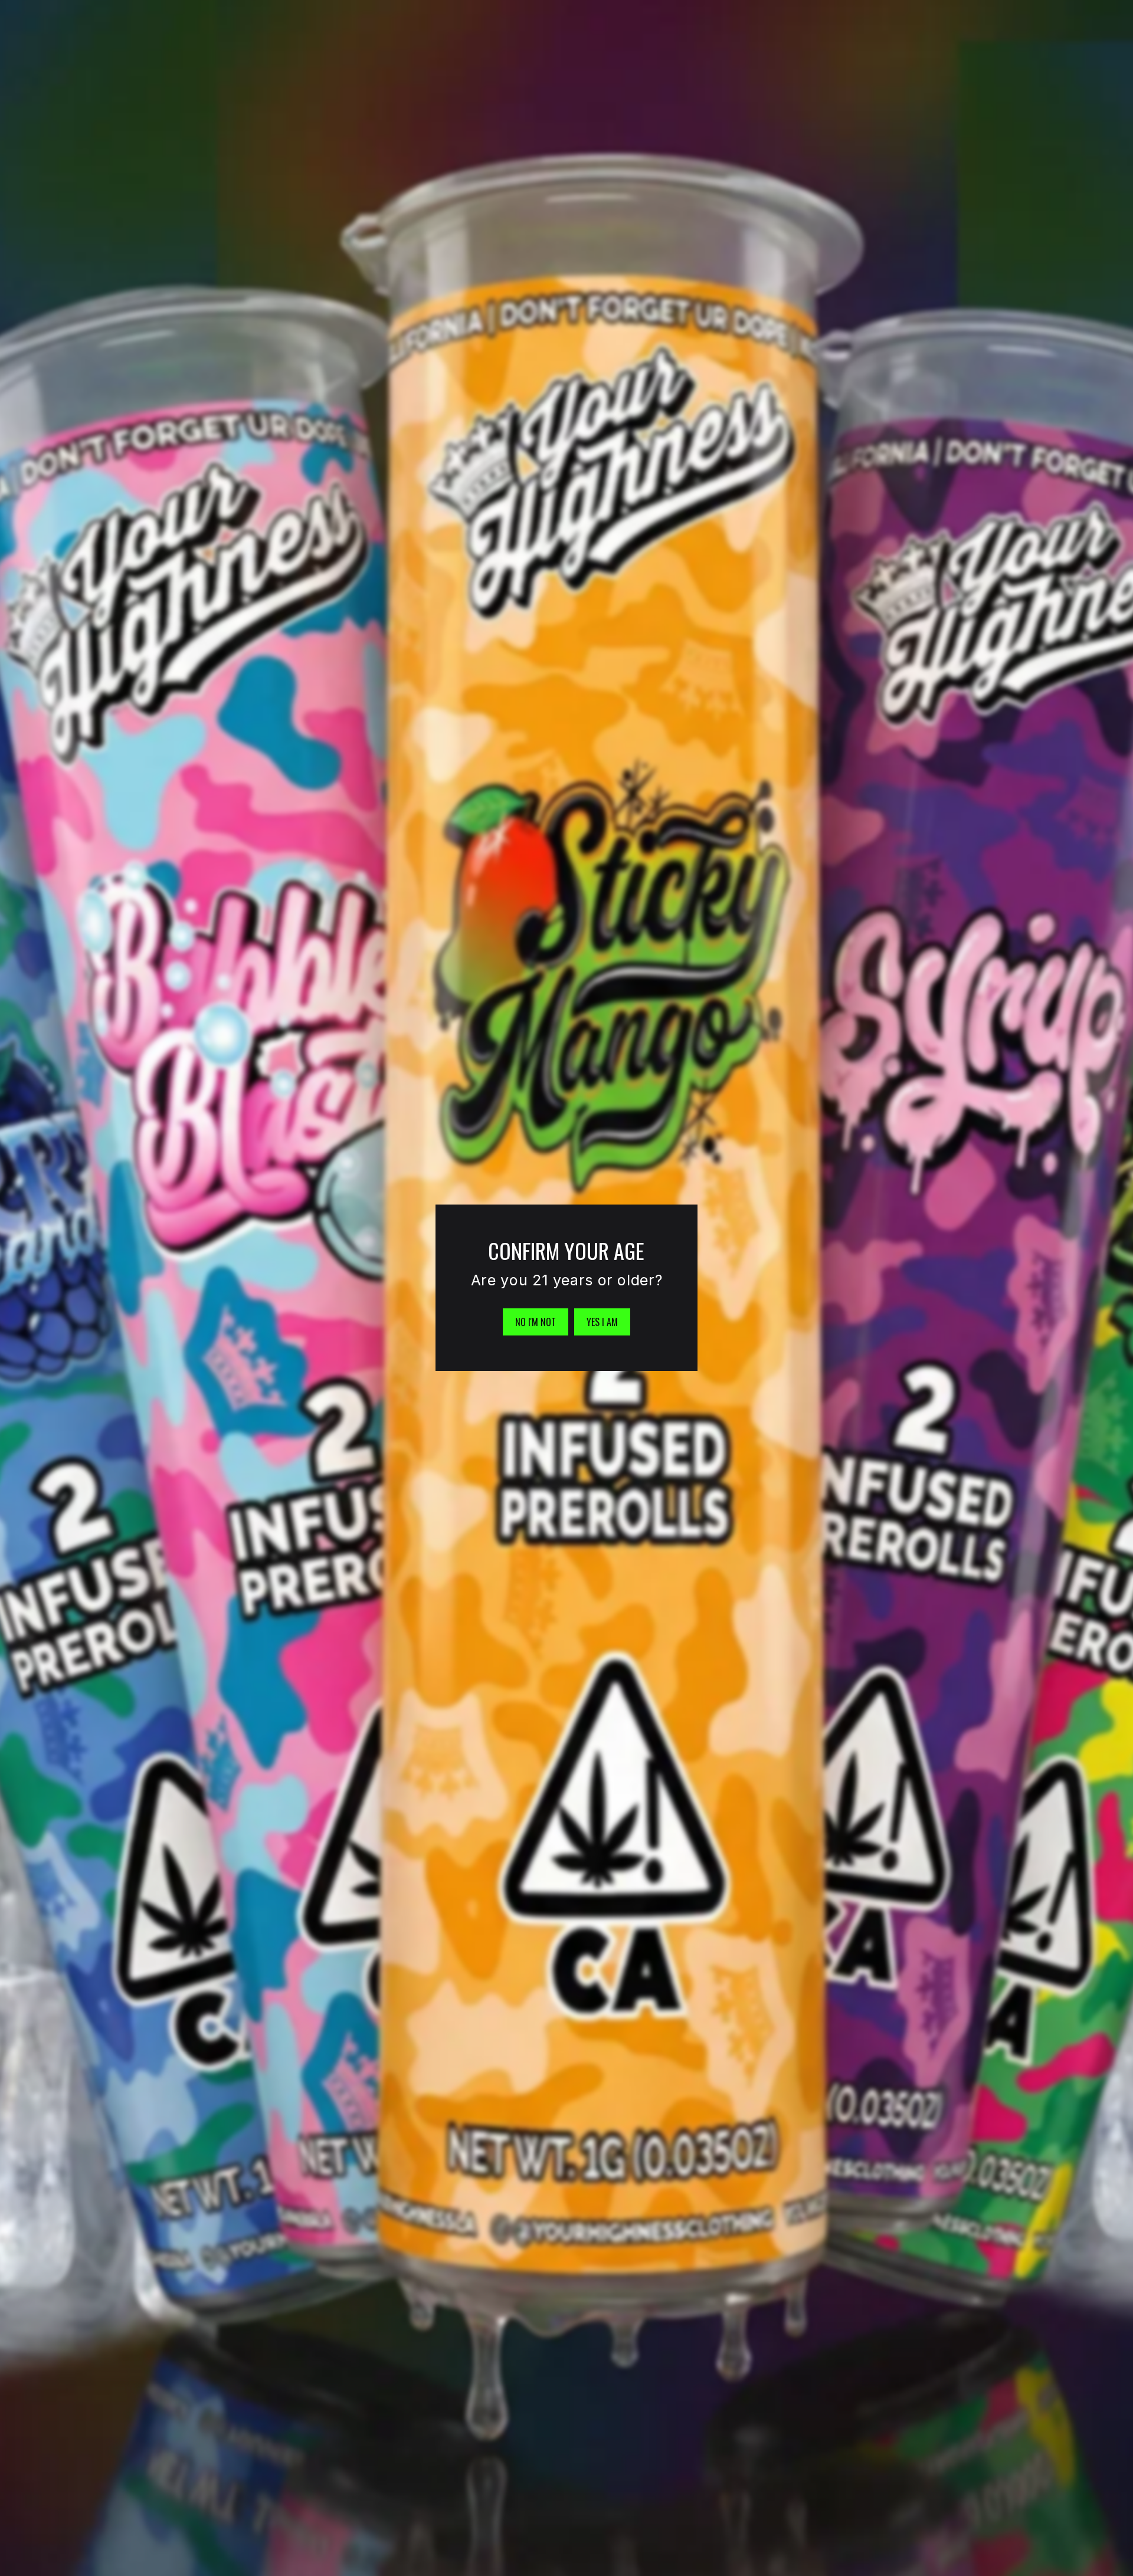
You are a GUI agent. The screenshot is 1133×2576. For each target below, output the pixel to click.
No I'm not (536, 1322)
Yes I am (602, 1322)
